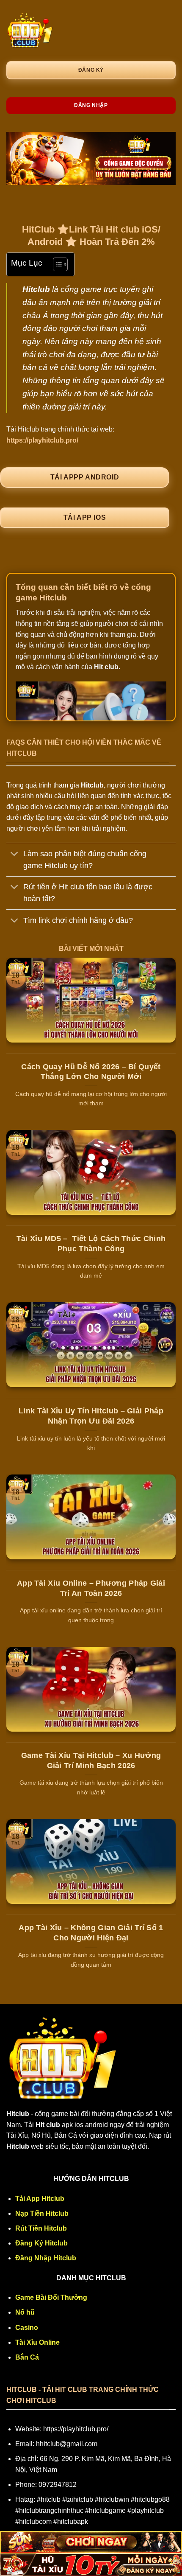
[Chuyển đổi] (15, 854)
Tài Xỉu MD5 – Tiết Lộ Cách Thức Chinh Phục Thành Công (91, 1243)
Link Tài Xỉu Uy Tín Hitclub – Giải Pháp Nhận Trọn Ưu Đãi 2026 (91, 1416)
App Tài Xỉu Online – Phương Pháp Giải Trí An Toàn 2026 (91, 1588)
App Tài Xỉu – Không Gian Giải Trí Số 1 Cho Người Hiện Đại (91, 1933)
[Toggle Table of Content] (56, 264)
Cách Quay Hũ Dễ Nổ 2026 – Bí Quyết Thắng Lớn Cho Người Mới (91, 1072)
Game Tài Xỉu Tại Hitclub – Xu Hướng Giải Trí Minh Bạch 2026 (91, 1760)
